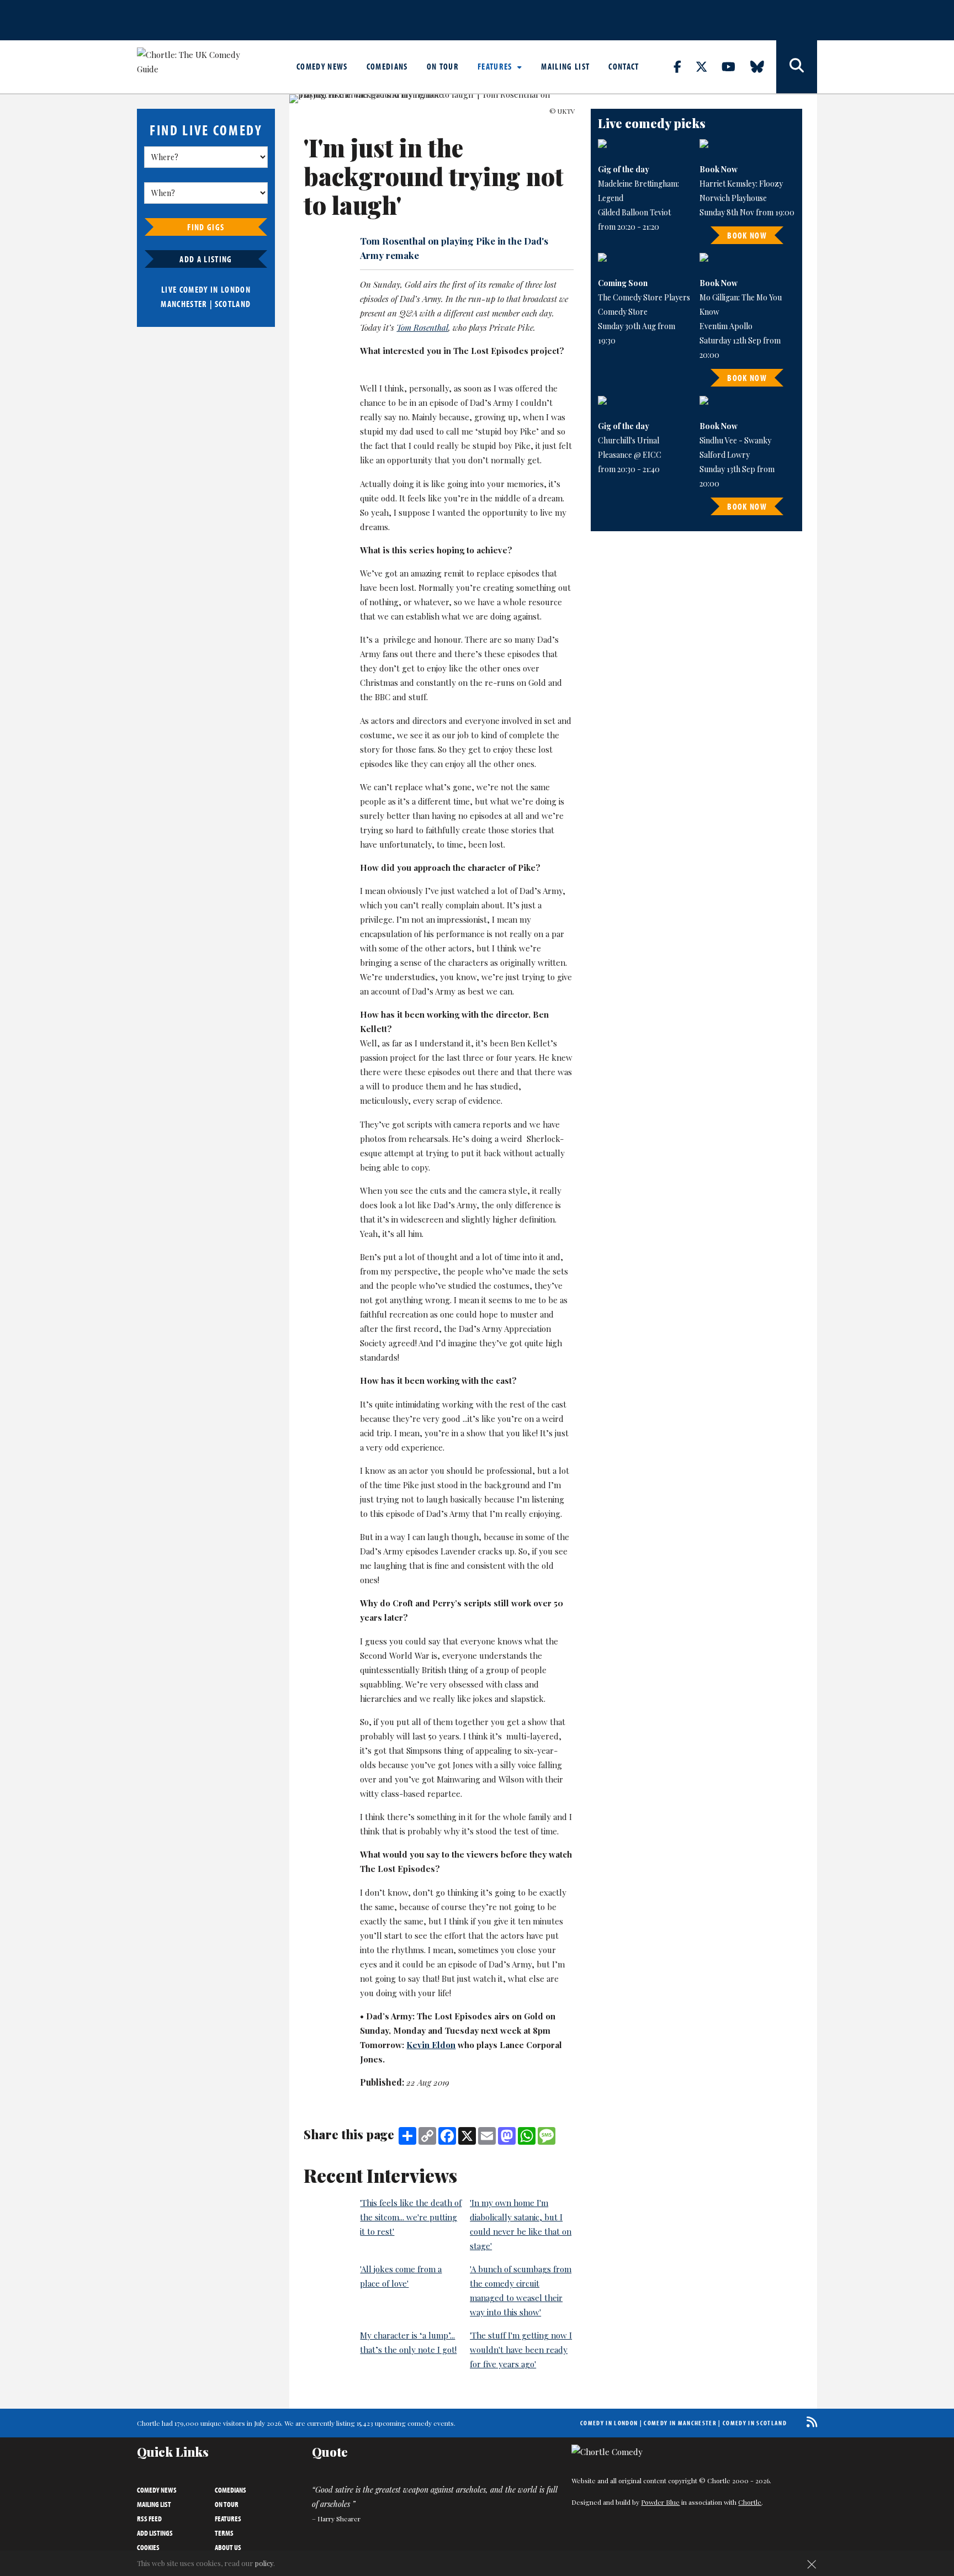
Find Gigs (206, 227)
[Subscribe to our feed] (809, 2422)
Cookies (148, 2547)
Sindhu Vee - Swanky (735, 440)
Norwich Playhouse (733, 198)
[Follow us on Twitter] (708, 66)
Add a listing (206, 259)
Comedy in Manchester (680, 2423)
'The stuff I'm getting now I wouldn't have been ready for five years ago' (521, 2350)
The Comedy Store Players (644, 297)
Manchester (184, 304)
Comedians (387, 66)
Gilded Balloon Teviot (634, 212)
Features (496, 66)
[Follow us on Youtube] (735, 66)
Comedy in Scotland (755, 2423)
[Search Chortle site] (797, 67)
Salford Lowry (725, 455)
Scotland (233, 304)
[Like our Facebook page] (684, 66)
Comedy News (322, 66)
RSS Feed (149, 2519)
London (236, 289)
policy (264, 2563)
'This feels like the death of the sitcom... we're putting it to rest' (411, 2217)
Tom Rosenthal (422, 327)
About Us (228, 2547)
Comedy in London (609, 2423)
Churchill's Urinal (629, 440)
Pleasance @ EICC (630, 455)
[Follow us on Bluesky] (764, 66)
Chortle (750, 2502)
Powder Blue (660, 2502)
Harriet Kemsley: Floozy (741, 184)
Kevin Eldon (431, 2045)
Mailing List (565, 66)
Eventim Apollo (726, 326)
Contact (624, 66)
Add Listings (155, 2533)
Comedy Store (623, 312)
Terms (224, 2533)
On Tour (443, 66)
